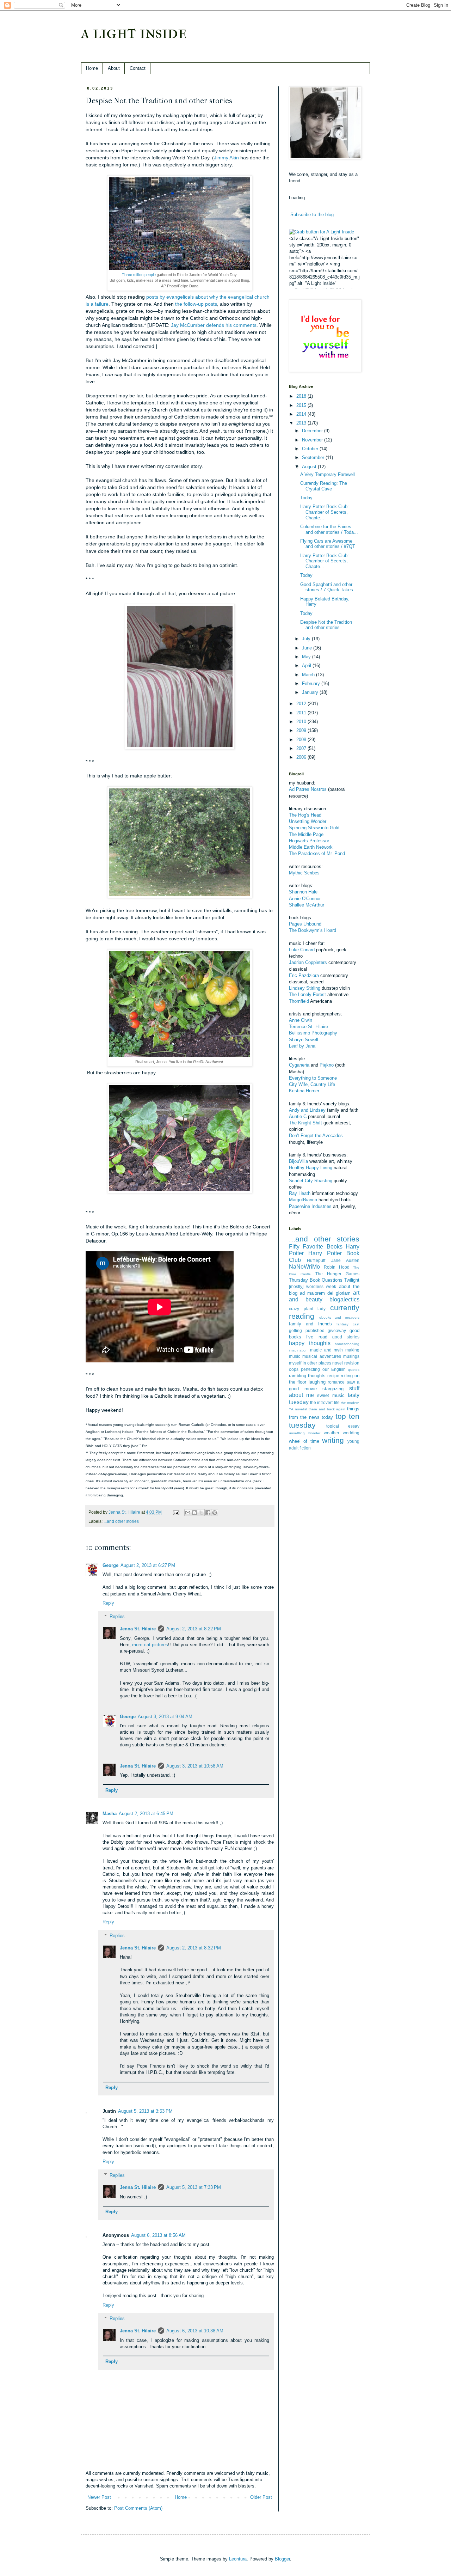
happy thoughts (310, 1343)
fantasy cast (348, 1324)
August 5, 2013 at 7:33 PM (194, 2187)
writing (333, 1440)
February (312, 683)
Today (306, 498)
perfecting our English (323, 1369)
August (310, 467)
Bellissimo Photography (313, 1033)
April (307, 666)
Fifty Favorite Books (316, 1247)
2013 (302, 423)
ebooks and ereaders (339, 1317)
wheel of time (304, 1441)
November (313, 440)
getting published (307, 1330)
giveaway (337, 1330)
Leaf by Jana (302, 1046)
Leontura (238, 2559)
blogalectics (344, 1299)
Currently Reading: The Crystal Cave (324, 486)
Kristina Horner (304, 1091)
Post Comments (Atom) (138, 2508)
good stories (346, 1337)
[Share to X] (201, 1513)
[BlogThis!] (194, 1513)
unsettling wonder (305, 1433)
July (307, 639)
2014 (302, 414)
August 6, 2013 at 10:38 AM (195, 2331)
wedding (351, 1433)
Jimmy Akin (226, 158)
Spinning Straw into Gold (314, 828)
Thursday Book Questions (316, 1280)
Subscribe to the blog (312, 215)
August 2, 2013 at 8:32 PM (194, 1948)
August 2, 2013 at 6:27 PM (148, 1565)
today (327, 1417)
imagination (298, 1350)
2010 (302, 722)
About (114, 68)
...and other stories (121, 1521)
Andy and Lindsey (307, 1110)
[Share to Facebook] (208, 1513)
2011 (302, 713)
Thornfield (299, 1001)
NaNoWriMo (304, 1267)
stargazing (333, 1389)
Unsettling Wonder (308, 821)
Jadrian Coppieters (308, 962)
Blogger (282, 2559)
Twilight (352, 1280)
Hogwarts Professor (309, 841)
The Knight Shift (305, 1123)
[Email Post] (176, 1512)
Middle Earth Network (311, 847)
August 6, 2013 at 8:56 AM (158, 2235)
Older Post (261, 2497)
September (314, 457)
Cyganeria (299, 1065)
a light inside (134, 32)
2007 (302, 748)
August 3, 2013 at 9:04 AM (165, 1717)
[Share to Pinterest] (215, 1513)
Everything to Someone (313, 1078)
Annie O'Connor (305, 899)
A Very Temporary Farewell (328, 474)
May (307, 657)
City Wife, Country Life (312, 1084)
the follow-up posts (196, 304)
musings (351, 1356)
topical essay (343, 1426)
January (311, 692)
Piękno (327, 1065)
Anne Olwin (301, 1020)
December (313, 431)
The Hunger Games (338, 1274)
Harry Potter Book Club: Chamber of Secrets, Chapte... (325, 512)
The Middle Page (306, 834)
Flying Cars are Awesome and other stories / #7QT (328, 544)
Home (92, 68)
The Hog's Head (305, 815)
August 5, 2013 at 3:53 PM (145, 2111)
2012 (302, 704)
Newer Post (99, 2497)
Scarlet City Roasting (311, 1181)
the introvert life (325, 1402)
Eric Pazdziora (304, 975)
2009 (302, 730)
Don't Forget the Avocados (316, 1136)
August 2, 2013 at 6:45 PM (146, 1814)
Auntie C (298, 1116)
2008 (302, 740)
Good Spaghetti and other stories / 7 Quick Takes (327, 587)
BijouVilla (298, 1161)
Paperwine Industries (310, 1206)
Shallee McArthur (307, 905)
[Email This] (188, 1513)
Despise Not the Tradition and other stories (326, 625)
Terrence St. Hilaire (308, 1027)
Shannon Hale (303, 892)
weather (332, 1433)
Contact (138, 68)
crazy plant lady (307, 1309)
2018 (302, 396)
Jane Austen (345, 1260)
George (110, 1565)
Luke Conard (302, 950)
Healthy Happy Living (311, 1168)
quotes (354, 1370)
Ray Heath (300, 1193)
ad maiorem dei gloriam (325, 1293)
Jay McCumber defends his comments (214, 325)
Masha (110, 1814)
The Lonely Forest (307, 994)
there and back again (327, 1409)
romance (336, 1382)
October (311, 449)
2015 (302, 405)
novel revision (346, 1363)
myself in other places (310, 1363)
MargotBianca (303, 1200)
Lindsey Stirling (305, 988)
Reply (108, 1603)
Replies (117, 1616)
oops (294, 1369)
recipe (333, 1376)
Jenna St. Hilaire (138, 1629)
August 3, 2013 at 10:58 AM (195, 1766)
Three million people (139, 275)
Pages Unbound (305, 924)
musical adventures (322, 1356)
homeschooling (347, 1344)
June (308, 648)
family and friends (310, 1324)
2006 (302, 757)
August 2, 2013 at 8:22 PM (194, 1629)
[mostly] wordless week (313, 1286)
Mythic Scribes (304, 873)
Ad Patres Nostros (308, 789)
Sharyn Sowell (304, 1040)
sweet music (331, 1395)
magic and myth (327, 1350)
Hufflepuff (316, 1260)
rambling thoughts (307, 1376)
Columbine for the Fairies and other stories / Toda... (329, 529)
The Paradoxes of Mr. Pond (317, 853)
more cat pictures (150, 1645)
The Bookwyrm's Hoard (313, 930)
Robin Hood (337, 1267)
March (309, 675)
